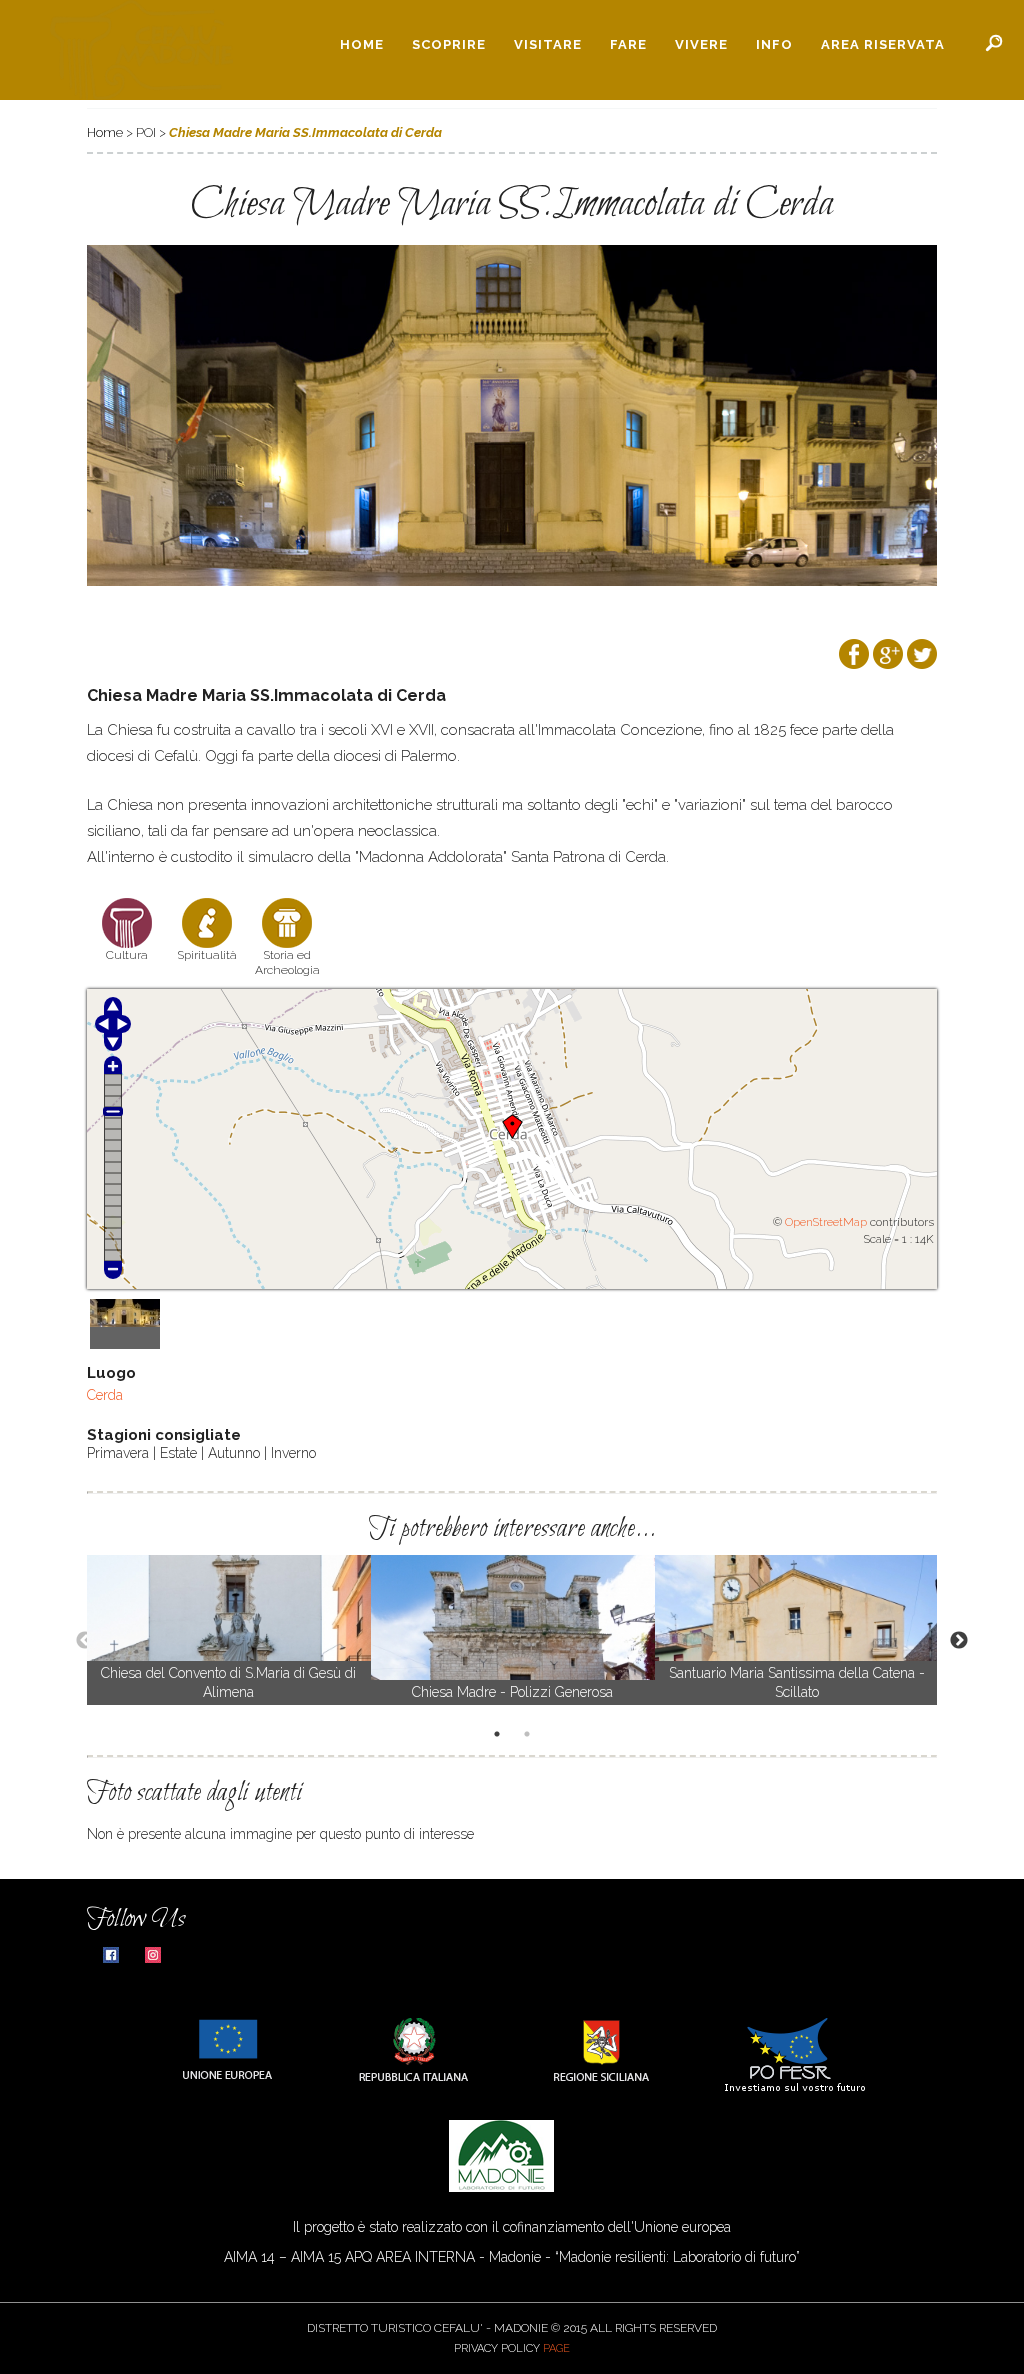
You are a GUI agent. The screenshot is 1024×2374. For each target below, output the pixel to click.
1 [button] (500, 1736)
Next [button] (949, 1640)
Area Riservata (883, 44)
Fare (628, 44)
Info (774, 44)
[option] (229, 1630)
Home (362, 44)
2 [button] (530, 1736)
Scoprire (449, 44)
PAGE (556, 2348)
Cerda (105, 1395)
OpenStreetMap (826, 1222)
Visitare (548, 44)
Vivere (701, 44)
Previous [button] (75, 1640)
